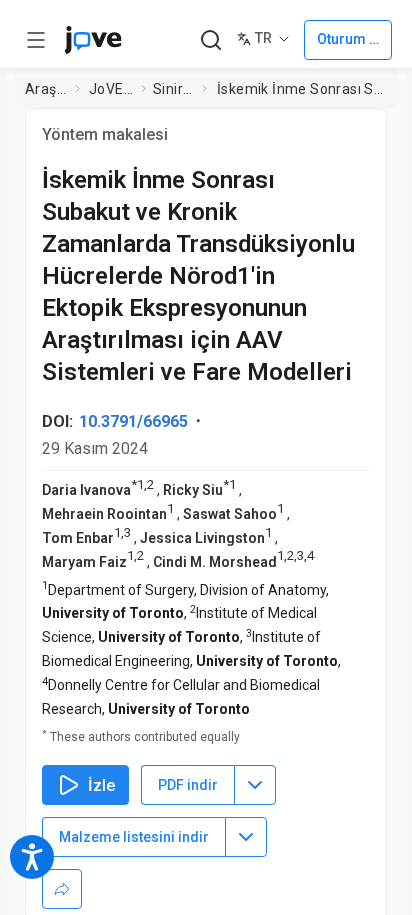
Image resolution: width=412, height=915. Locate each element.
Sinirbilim (173, 89)
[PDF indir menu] (255, 785)
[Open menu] (36, 40)
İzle (101, 785)
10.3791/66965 (133, 421)
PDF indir (188, 785)
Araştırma (46, 89)
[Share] (62, 889)
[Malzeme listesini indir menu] (246, 837)
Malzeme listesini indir (134, 837)
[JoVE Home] (93, 40)
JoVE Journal (111, 89)
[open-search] (210, 40)
